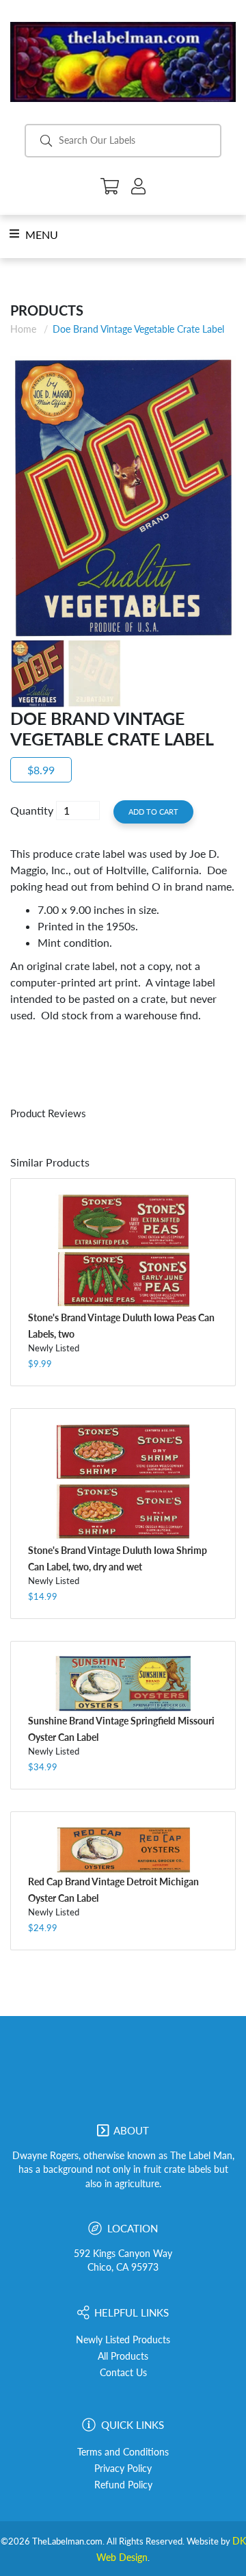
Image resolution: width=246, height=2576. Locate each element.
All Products (123, 2356)
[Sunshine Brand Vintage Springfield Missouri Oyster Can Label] (123, 1684)
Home (23, 329)
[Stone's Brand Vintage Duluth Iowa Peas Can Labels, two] (123, 1251)
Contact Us (123, 2373)
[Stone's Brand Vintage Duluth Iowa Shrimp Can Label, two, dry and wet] (123, 1482)
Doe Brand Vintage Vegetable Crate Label (138, 329)
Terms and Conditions (123, 2452)
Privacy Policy (123, 2469)
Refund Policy (123, 2485)
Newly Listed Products (123, 2340)
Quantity (32, 810)
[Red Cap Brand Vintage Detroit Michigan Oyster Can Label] (123, 1849)
